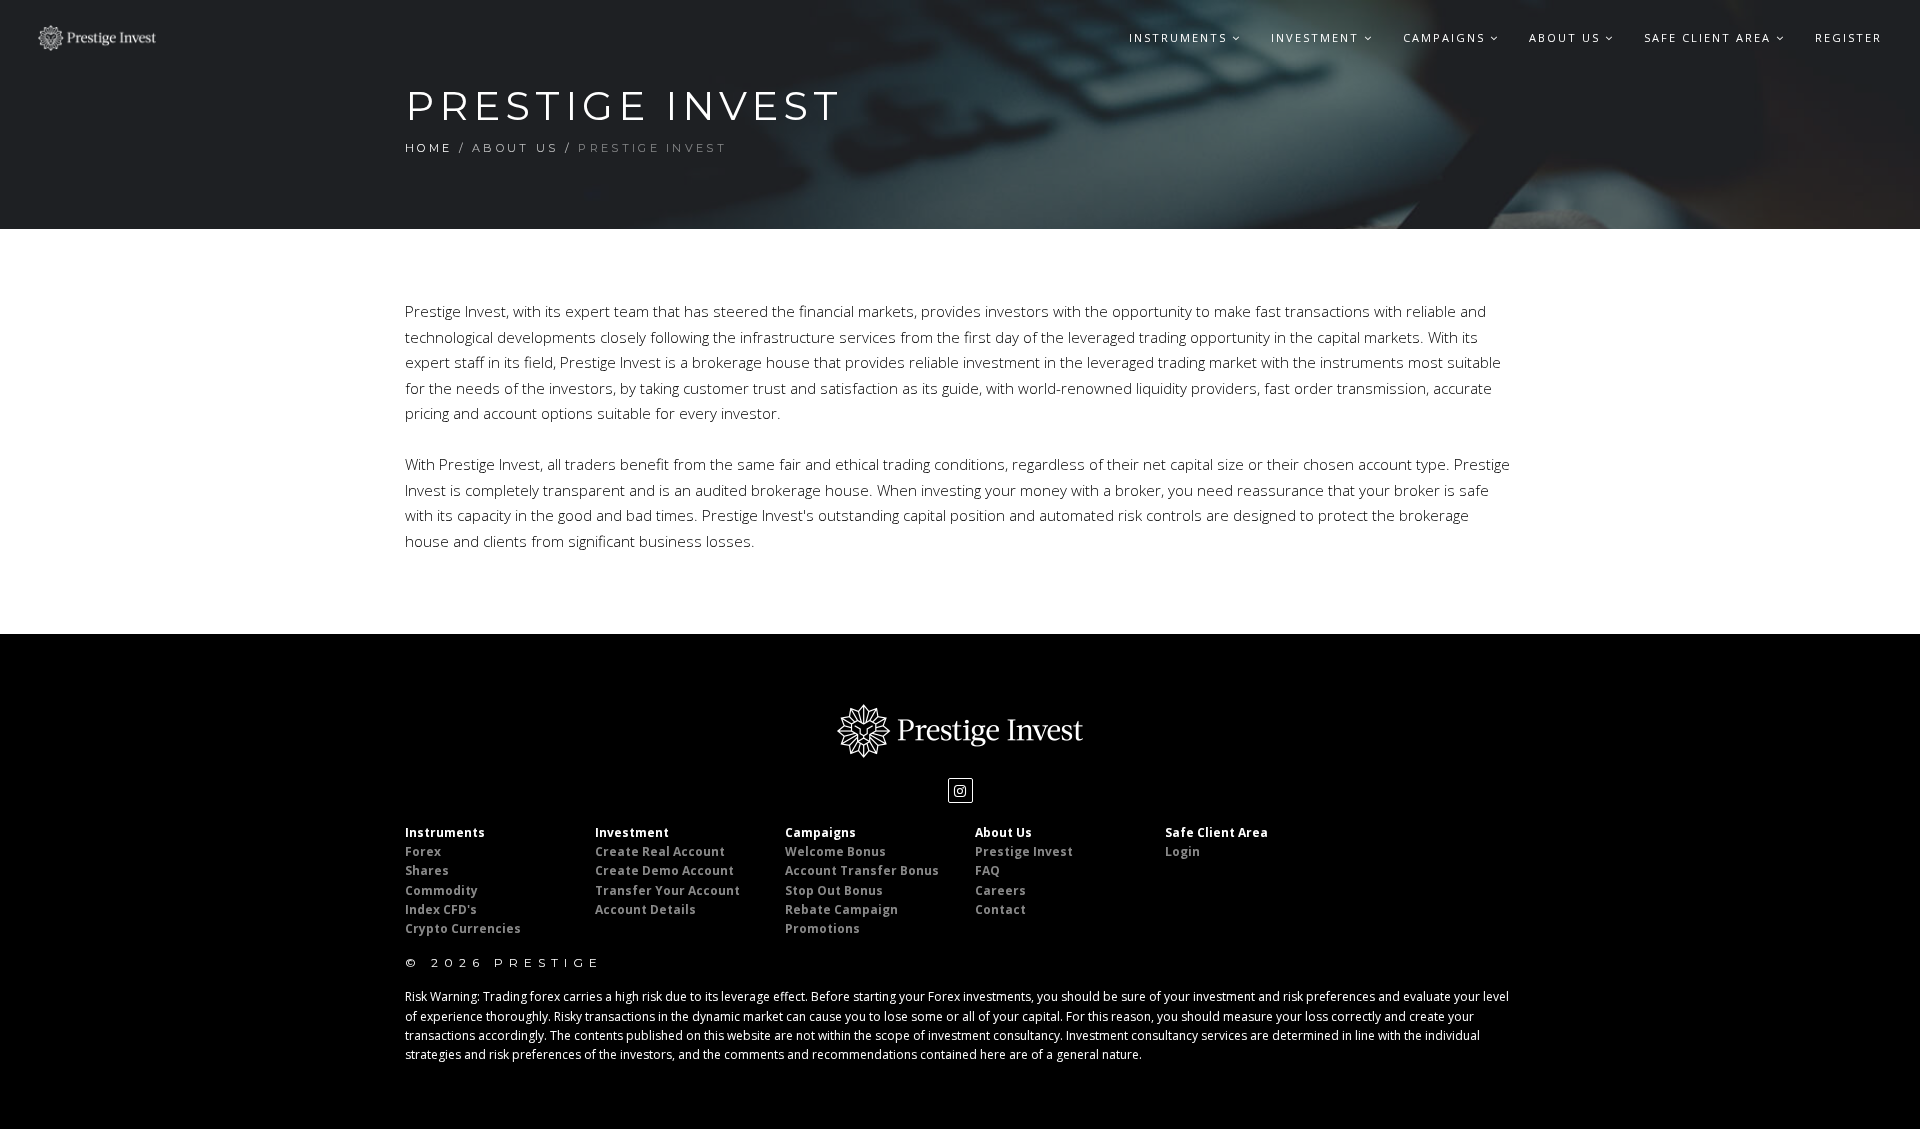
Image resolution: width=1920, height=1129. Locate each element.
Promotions (822, 928)
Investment (1317, 37)
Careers (1000, 890)
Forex (423, 851)
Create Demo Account (664, 870)
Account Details (645, 909)
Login (1182, 851)
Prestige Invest (1024, 851)
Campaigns (1446, 37)
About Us (1567, 37)
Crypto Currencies (463, 928)
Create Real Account (660, 851)
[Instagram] (960, 790)
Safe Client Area (1710, 37)
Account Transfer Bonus (862, 870)
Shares (427, 870)
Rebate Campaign (841, 909)
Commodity (441, 890)
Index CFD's (441, 909)
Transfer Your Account (667, 890)
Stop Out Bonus (834, 890)
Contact (1000, 909)
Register (1848, 37)
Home (428, 148)
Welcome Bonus (835, 851)
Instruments (1180, 37)
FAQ (987, 870)
